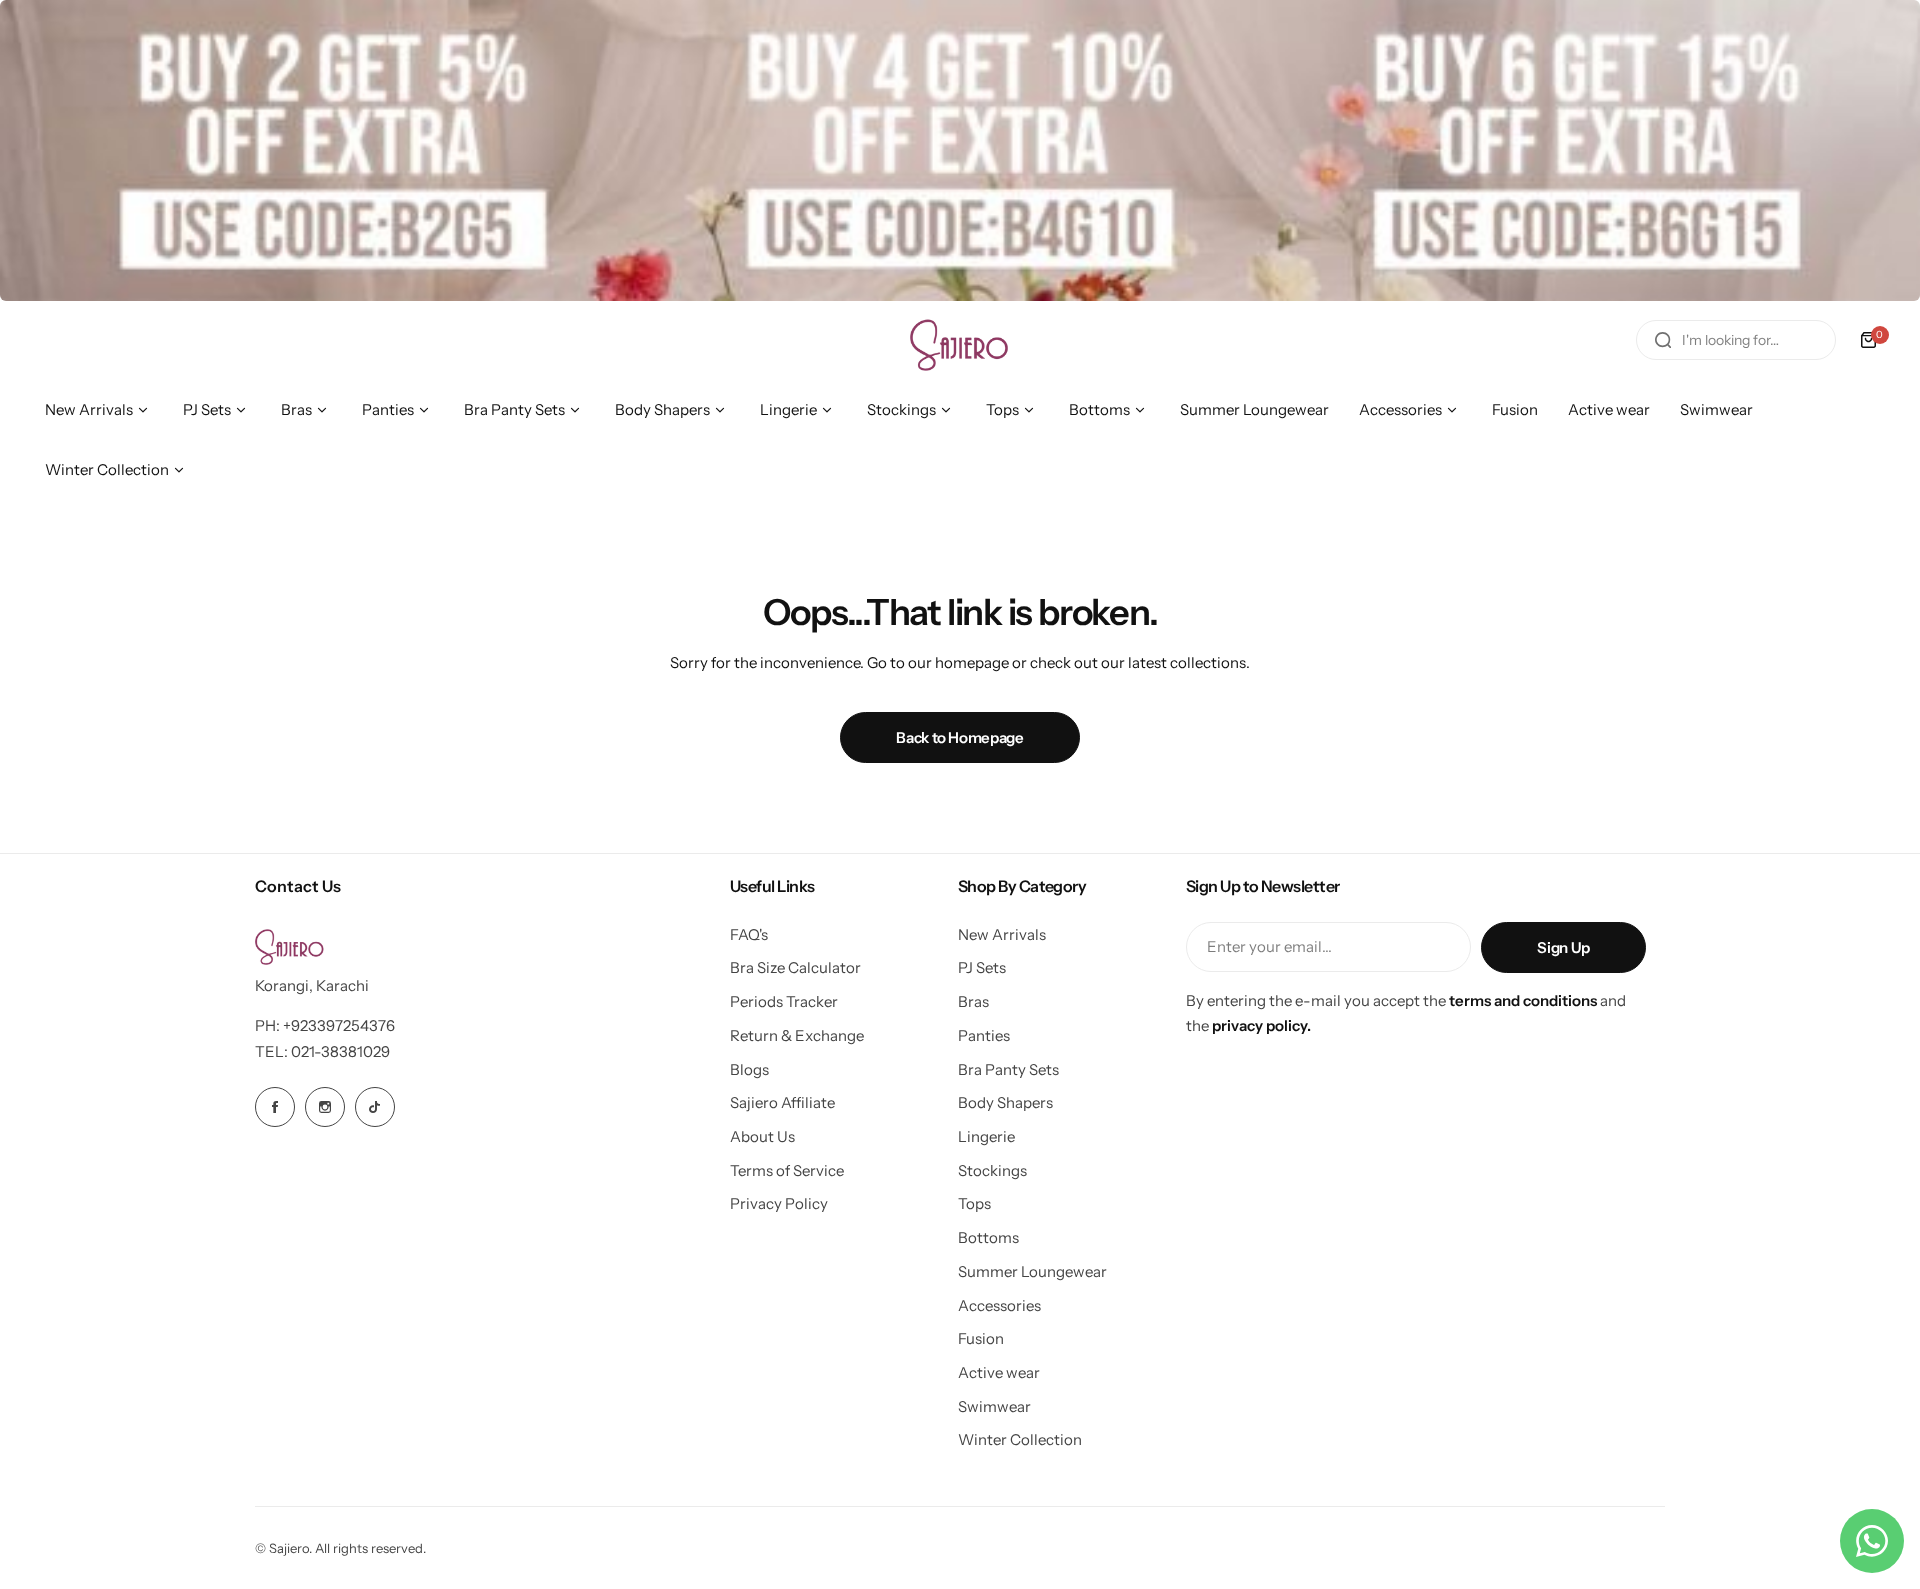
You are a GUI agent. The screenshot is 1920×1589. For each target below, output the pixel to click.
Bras (973, 1001)
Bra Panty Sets (1008, 1069)
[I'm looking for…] (1663, 340)
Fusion (981, 1338)
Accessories (999, 1305)
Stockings (992, 1170)
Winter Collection (1020, 1439)
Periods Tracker (784, 1001)
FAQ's (749, 934)
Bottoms (988, 1237)
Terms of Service (787, 1170)
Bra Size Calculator (795, 967)
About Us (762, 1136)
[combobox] (1736, 340)
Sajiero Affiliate (782, 1102)
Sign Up (1563, 947)
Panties (984, 1035)
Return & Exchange (797, 1035)
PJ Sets (982, 967)
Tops (974, 1203)
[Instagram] (325, 1107)
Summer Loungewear (1032, 1271)
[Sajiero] (960, 340)
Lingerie (986, 1136)
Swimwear (994, 1406)
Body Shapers (1005, 1102)
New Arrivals (1002, 934)
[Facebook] (275, 1107)
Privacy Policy (779, 1203)
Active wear (999, 1372)
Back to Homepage (959, 737)
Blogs (749, 1069)
